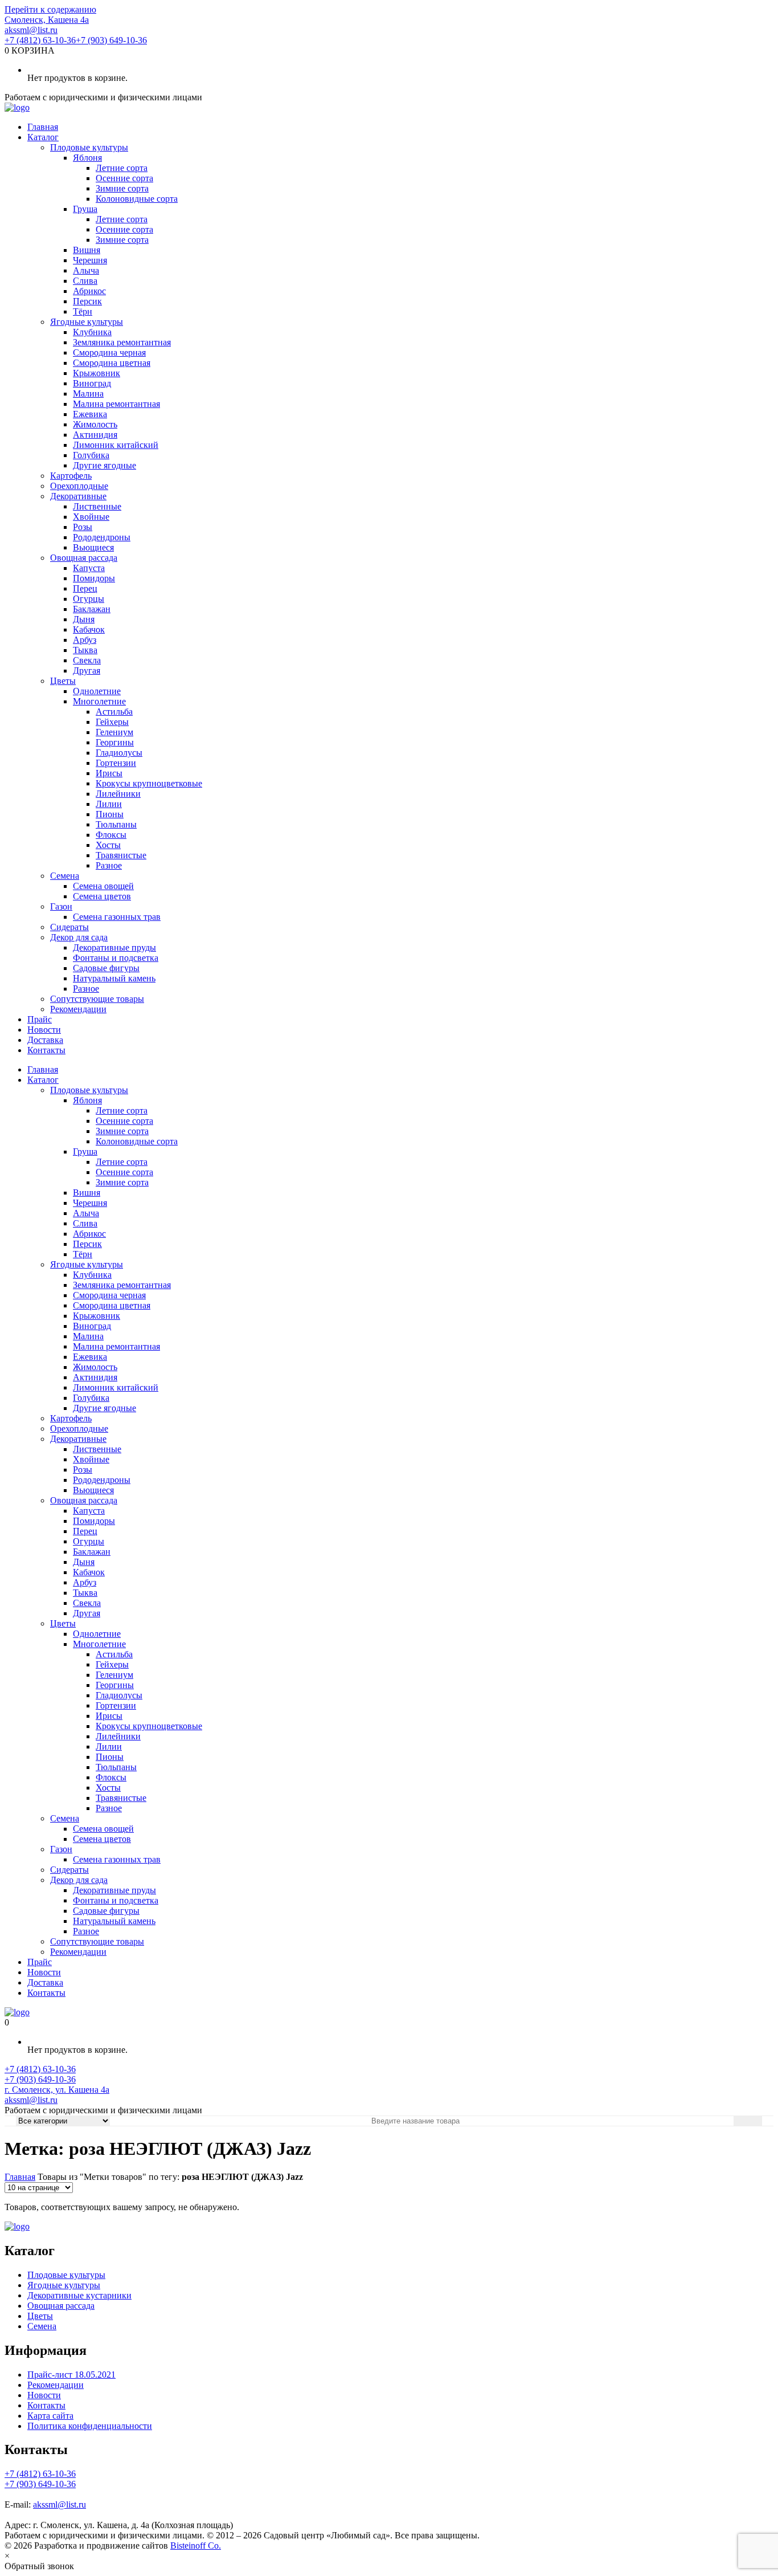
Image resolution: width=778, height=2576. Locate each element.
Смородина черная (109, 352)
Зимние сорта (122, 188)
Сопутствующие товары (97, 999)
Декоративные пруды (114, 947)
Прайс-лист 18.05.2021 (71, 2375)
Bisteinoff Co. (196, 2546)
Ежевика (90, 414)
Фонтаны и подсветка (116, 958)
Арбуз (85, 640)
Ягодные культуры (87, 322)
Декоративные (78, 496)
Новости (44, 1030)
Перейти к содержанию (50, 9)
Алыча (86, 270)
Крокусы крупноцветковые (149, 783)
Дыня (84, 619)
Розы (83, 527)
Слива (85, 281)
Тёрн (83, 311)
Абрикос (89, 291)
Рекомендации (78, 1009)
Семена (65, 876)
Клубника (92, 332)
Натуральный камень (114, 978)
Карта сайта (50, 2416)
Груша (85, 209)
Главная (43, 127)
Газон (61, 906)
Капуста (89, 568)
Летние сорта (122, 168)
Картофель (71, 476)
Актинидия (95, 435)
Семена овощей (103, 886)
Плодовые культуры (89, 147)
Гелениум (114, 732)
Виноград (92, 383)
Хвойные (91, 517)
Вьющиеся (93, 547)
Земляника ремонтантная (122, 342)
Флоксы (111, 835)
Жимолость (95, 424)
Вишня (87, 250)
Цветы (63, 681)
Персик (87, 301)
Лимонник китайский (116, 445)
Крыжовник (97, 373)
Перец (85, 588)
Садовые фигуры (106, 968)
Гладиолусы (119, 753)
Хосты (108, 845)
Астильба (114, 712)
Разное (109, 865)
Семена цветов (102, 896)
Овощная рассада (84, 558)
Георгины (115, 742)
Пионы (110, 814)
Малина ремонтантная (116, 404)
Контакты (46, 1050)
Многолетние (99, 701)
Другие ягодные (105, 465)
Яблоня (87, 158)
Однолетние (97, 691)
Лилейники (118, 794)
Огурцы (89, 599)
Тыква (85, 650)
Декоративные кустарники (79, 2295)
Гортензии (116, 763)
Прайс (40, 1019)
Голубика (91, 455)
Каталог (43, 137)
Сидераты (69, 927)
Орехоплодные (79, 486)
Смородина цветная (112, 363)
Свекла (87, 660)
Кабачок (89, 629)
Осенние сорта (124, 178)
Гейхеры (112, 722)
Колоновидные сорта (137, 199)
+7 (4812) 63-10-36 (40, 40)
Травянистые (121, 855)
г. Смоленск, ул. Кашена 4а (57, 2090)
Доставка (45, 1040)
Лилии (109, 804)
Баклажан (92, 609)
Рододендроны (102, 537)
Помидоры (94, 578)
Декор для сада (79, 937)
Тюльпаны (116, 824)
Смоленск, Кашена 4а (47, 20)
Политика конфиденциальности (90, 2426)
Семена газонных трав (117, 917)
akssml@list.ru (31, 30)
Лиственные (97, 506)
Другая (87, 671)
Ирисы (109, 773)
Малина (88, 394)
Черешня (90, 260)
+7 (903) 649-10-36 (111, 40)
